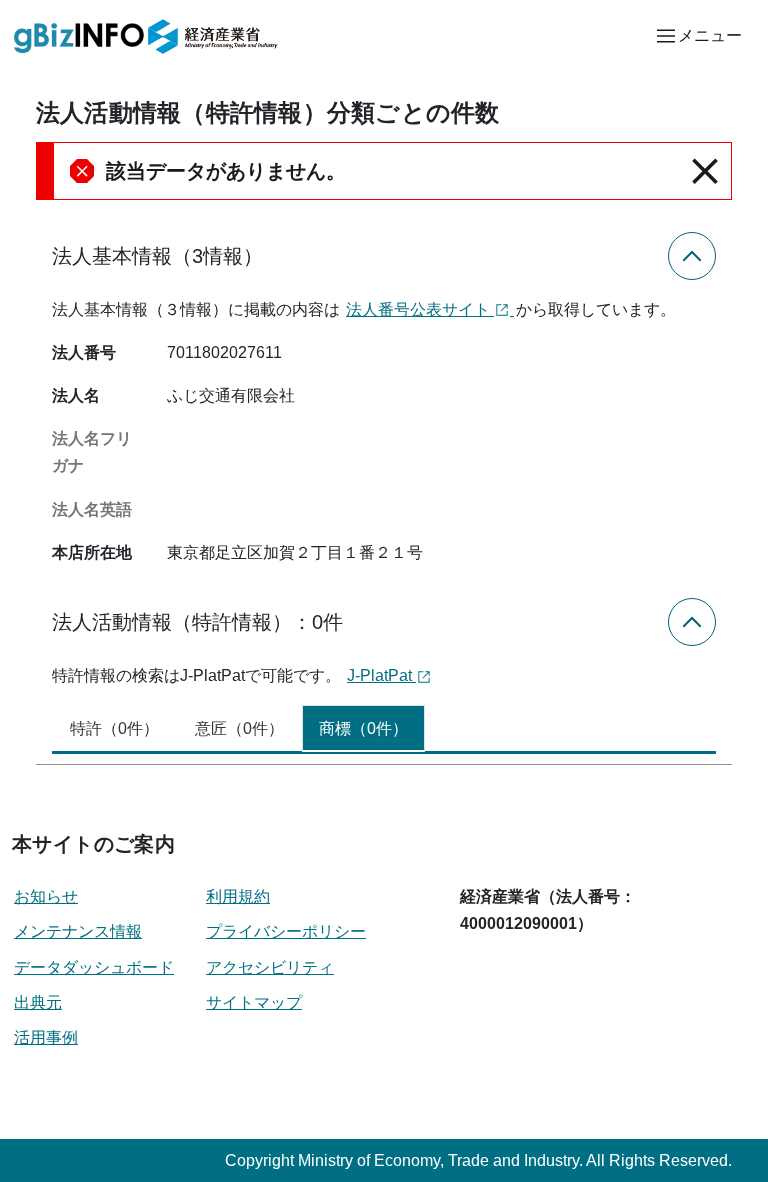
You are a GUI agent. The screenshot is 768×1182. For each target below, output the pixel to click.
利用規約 (238, 896)
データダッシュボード (94, 967)
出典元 (38, 1002)
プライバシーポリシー (286, 931)
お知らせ (46, 896)
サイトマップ (254, 1002)
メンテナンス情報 (78, 931)
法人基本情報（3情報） (157, 256)
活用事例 (46, 1037)
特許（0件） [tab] (114, 728)
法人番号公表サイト (420, 309)
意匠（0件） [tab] (239, 728)
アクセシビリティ (270, 967)
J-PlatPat (381, 675)
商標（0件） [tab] (363, 728)
